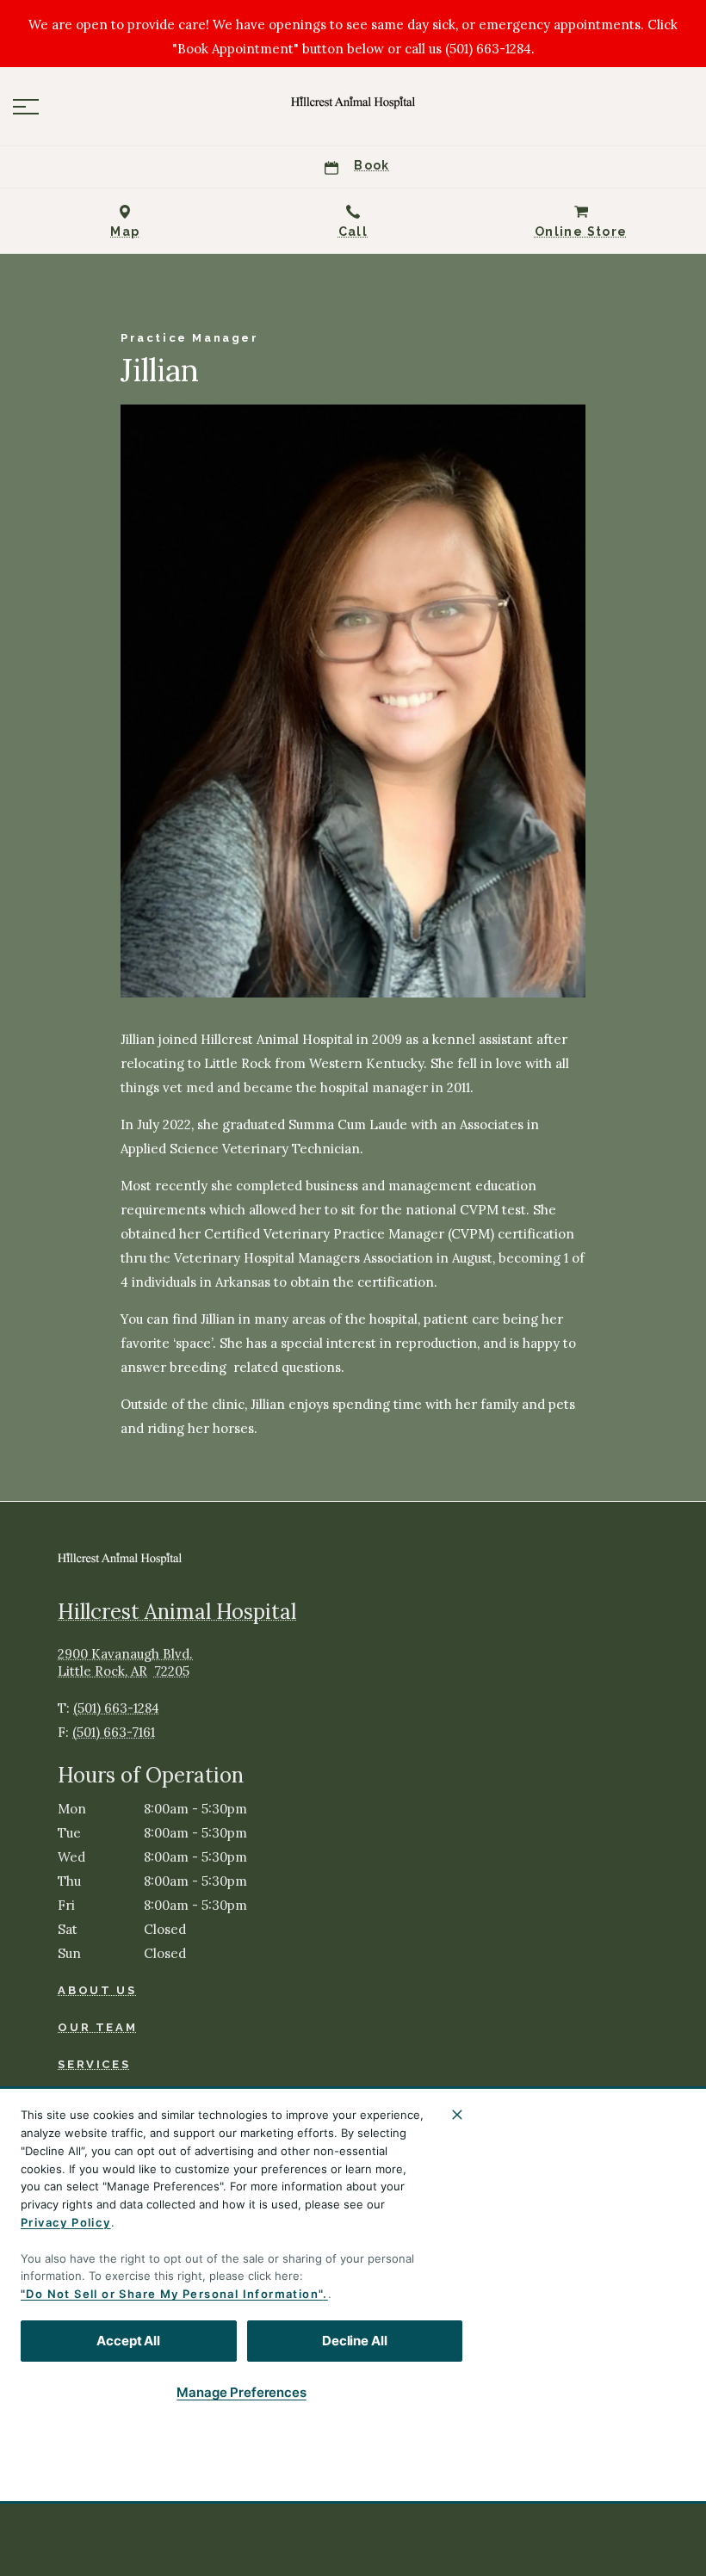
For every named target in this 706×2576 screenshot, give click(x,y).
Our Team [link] (97, 2027)
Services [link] (94, 2064)
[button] (26, 107)
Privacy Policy (66, 2222)
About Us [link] (97, 1990)
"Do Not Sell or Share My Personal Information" (172, 2294)
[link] (353, 102)
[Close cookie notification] (457, 2115)
